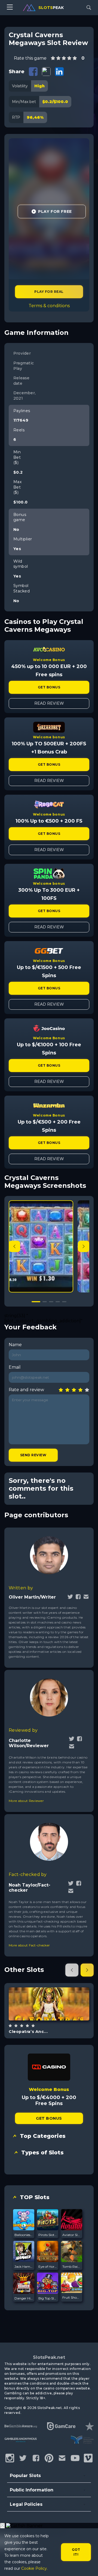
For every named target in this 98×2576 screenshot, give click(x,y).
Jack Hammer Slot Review (24, 2267)
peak (51, 8)
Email (15, 1367)
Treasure (55, 2017)
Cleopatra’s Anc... (28, 2032)
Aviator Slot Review (72, 2235)
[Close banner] (2, 2526)
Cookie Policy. (34, 2568)
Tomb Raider (72, 2267)
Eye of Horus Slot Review (48, 2267)
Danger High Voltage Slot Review (24, 2298)
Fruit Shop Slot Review (72, 2297)
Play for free (49, 2003)
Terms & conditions (49, 306)
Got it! (76, 2552)
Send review (33, 1455)
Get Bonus (49, 687)
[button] (84, 1246)
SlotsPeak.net (49, 2357)
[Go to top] (88, 2565)
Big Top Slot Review (48, 2298)
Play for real (49, 292)
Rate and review (26, 1390)
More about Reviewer (26, 1801)
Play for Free (55, 211)
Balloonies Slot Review (24, 2235)
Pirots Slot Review (48, 2235)
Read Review (49, 703)
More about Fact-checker (29, 1945)
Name (15, 1345)
